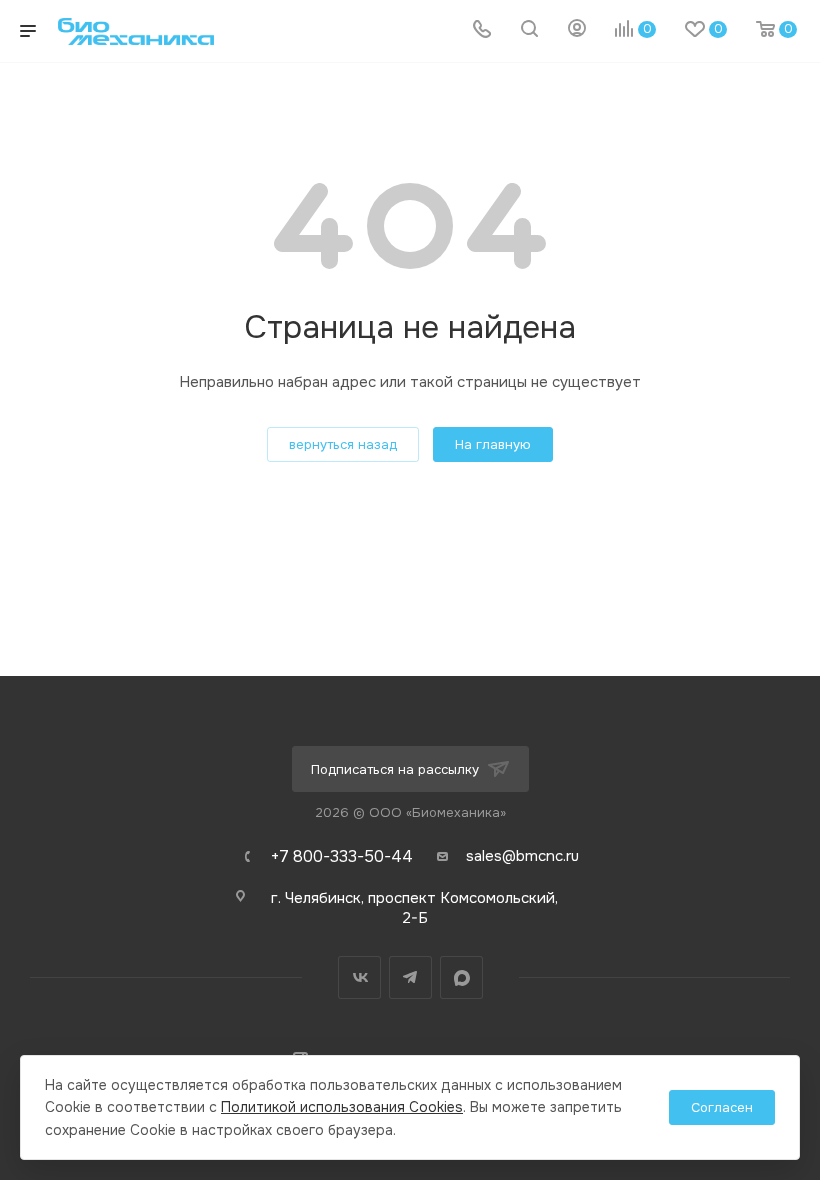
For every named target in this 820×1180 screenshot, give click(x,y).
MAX (461, 977)
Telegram (410, 977)
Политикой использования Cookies (342, 1107)
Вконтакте (359, 977)
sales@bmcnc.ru (522, 856)
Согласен (722, 1107)
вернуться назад (343, 444)
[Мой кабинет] (577, 31)
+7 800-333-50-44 (342, 857)
